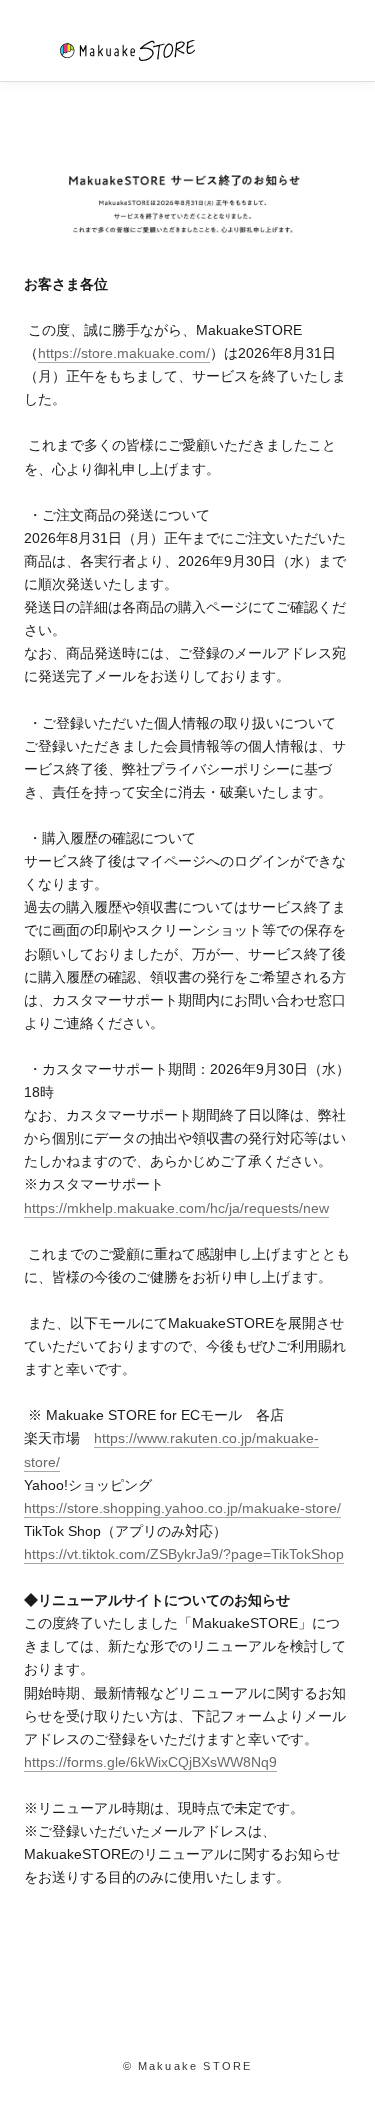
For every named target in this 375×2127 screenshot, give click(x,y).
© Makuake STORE (188, 2066)
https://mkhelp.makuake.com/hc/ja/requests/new (176, 1208)
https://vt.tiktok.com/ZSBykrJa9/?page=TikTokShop (184, 1554)
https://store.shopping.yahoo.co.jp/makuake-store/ (182, 1508)
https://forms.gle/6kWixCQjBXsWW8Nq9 (150, 1762)
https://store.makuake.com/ (124, 353)
